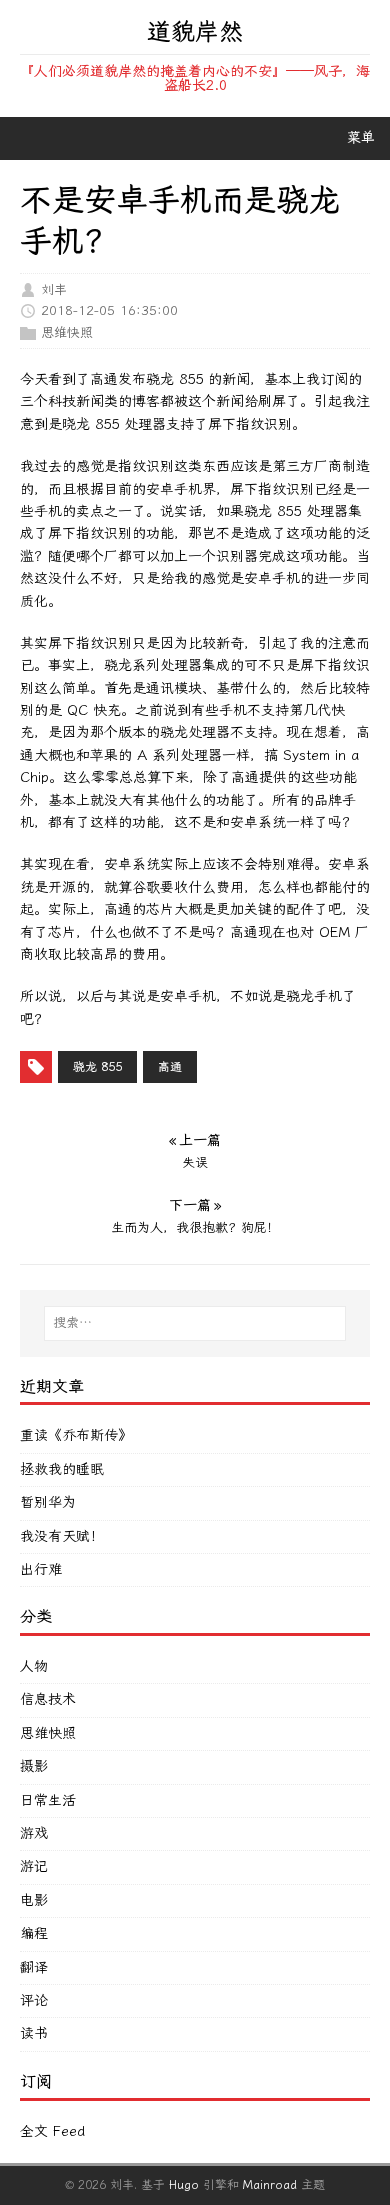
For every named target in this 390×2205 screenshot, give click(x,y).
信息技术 (48, 1699)
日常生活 (48, 1800)
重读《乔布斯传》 (76, 1435)
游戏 (34, 1833)
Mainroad (270, 2185)
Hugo (184, 2185)
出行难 (41, 1569)
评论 (34, 2000)
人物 (34, 1666)
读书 (34, 2033)
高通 (170, 1067)
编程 (34, 1933)
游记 (34, 1866)
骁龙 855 (97, 1067)
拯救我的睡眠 (62, 1469)
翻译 (34, 1967)
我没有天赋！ (62, 1536)
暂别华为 (48, 1502)
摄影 (34, 1766)
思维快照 (67, 331)
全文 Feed (52, 2131)
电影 (34, 1900)
